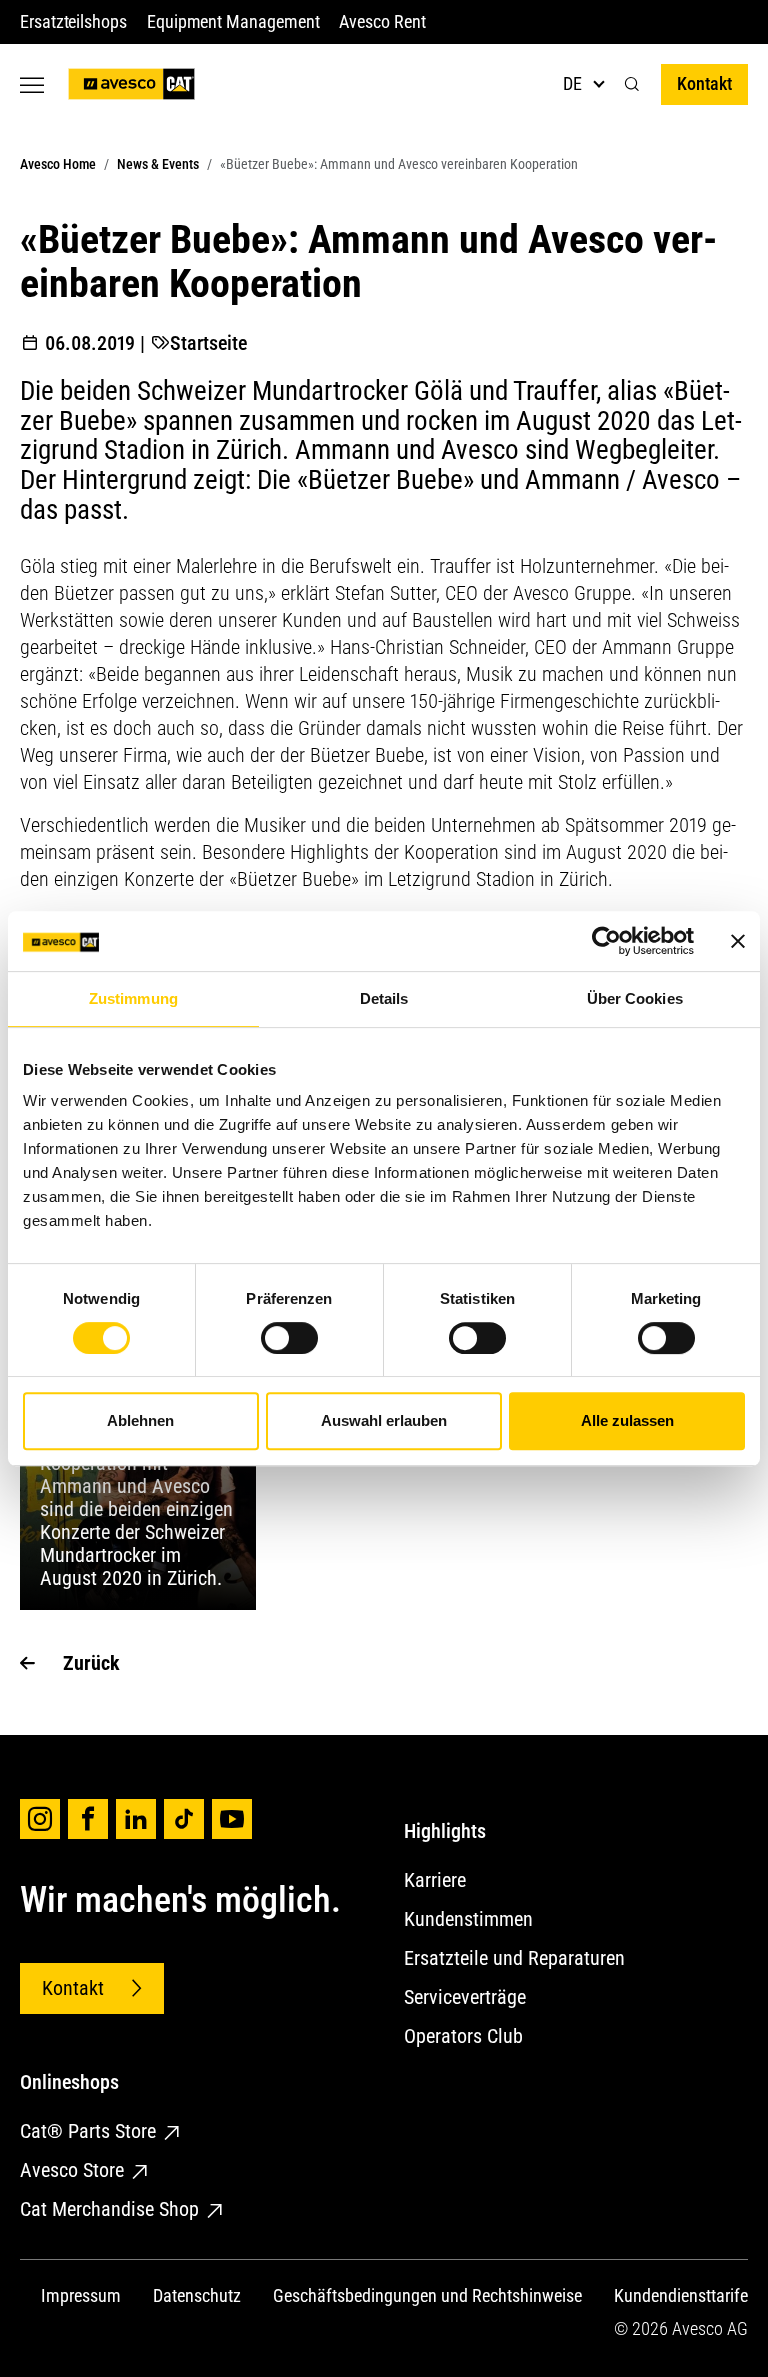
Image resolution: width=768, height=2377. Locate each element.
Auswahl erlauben (384, 1420)
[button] (632, 84)
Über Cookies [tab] (635, 998)
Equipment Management (233, 21)
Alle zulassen (627, 1420)
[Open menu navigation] (32, 84)
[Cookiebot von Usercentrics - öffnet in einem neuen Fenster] (606, 941)
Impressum (81, 2295)
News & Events (158, 164)
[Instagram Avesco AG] (40, 1819)
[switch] (289, 1338)
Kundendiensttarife (681, 2295)
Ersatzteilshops (73, 21)
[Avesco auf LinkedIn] (136, 1819)
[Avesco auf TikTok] (184, 1819)
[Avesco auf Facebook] (88, 1819)
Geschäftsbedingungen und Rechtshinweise (427, 2295)
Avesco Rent (382, 21)
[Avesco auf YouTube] (232, 1819)
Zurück (91, 1663)
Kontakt (704, 83)
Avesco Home (58, 164)
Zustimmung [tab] (133, 998)
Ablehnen (140, 1420)
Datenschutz (197, 2295)
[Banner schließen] (738, 941)
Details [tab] (384, 998)
